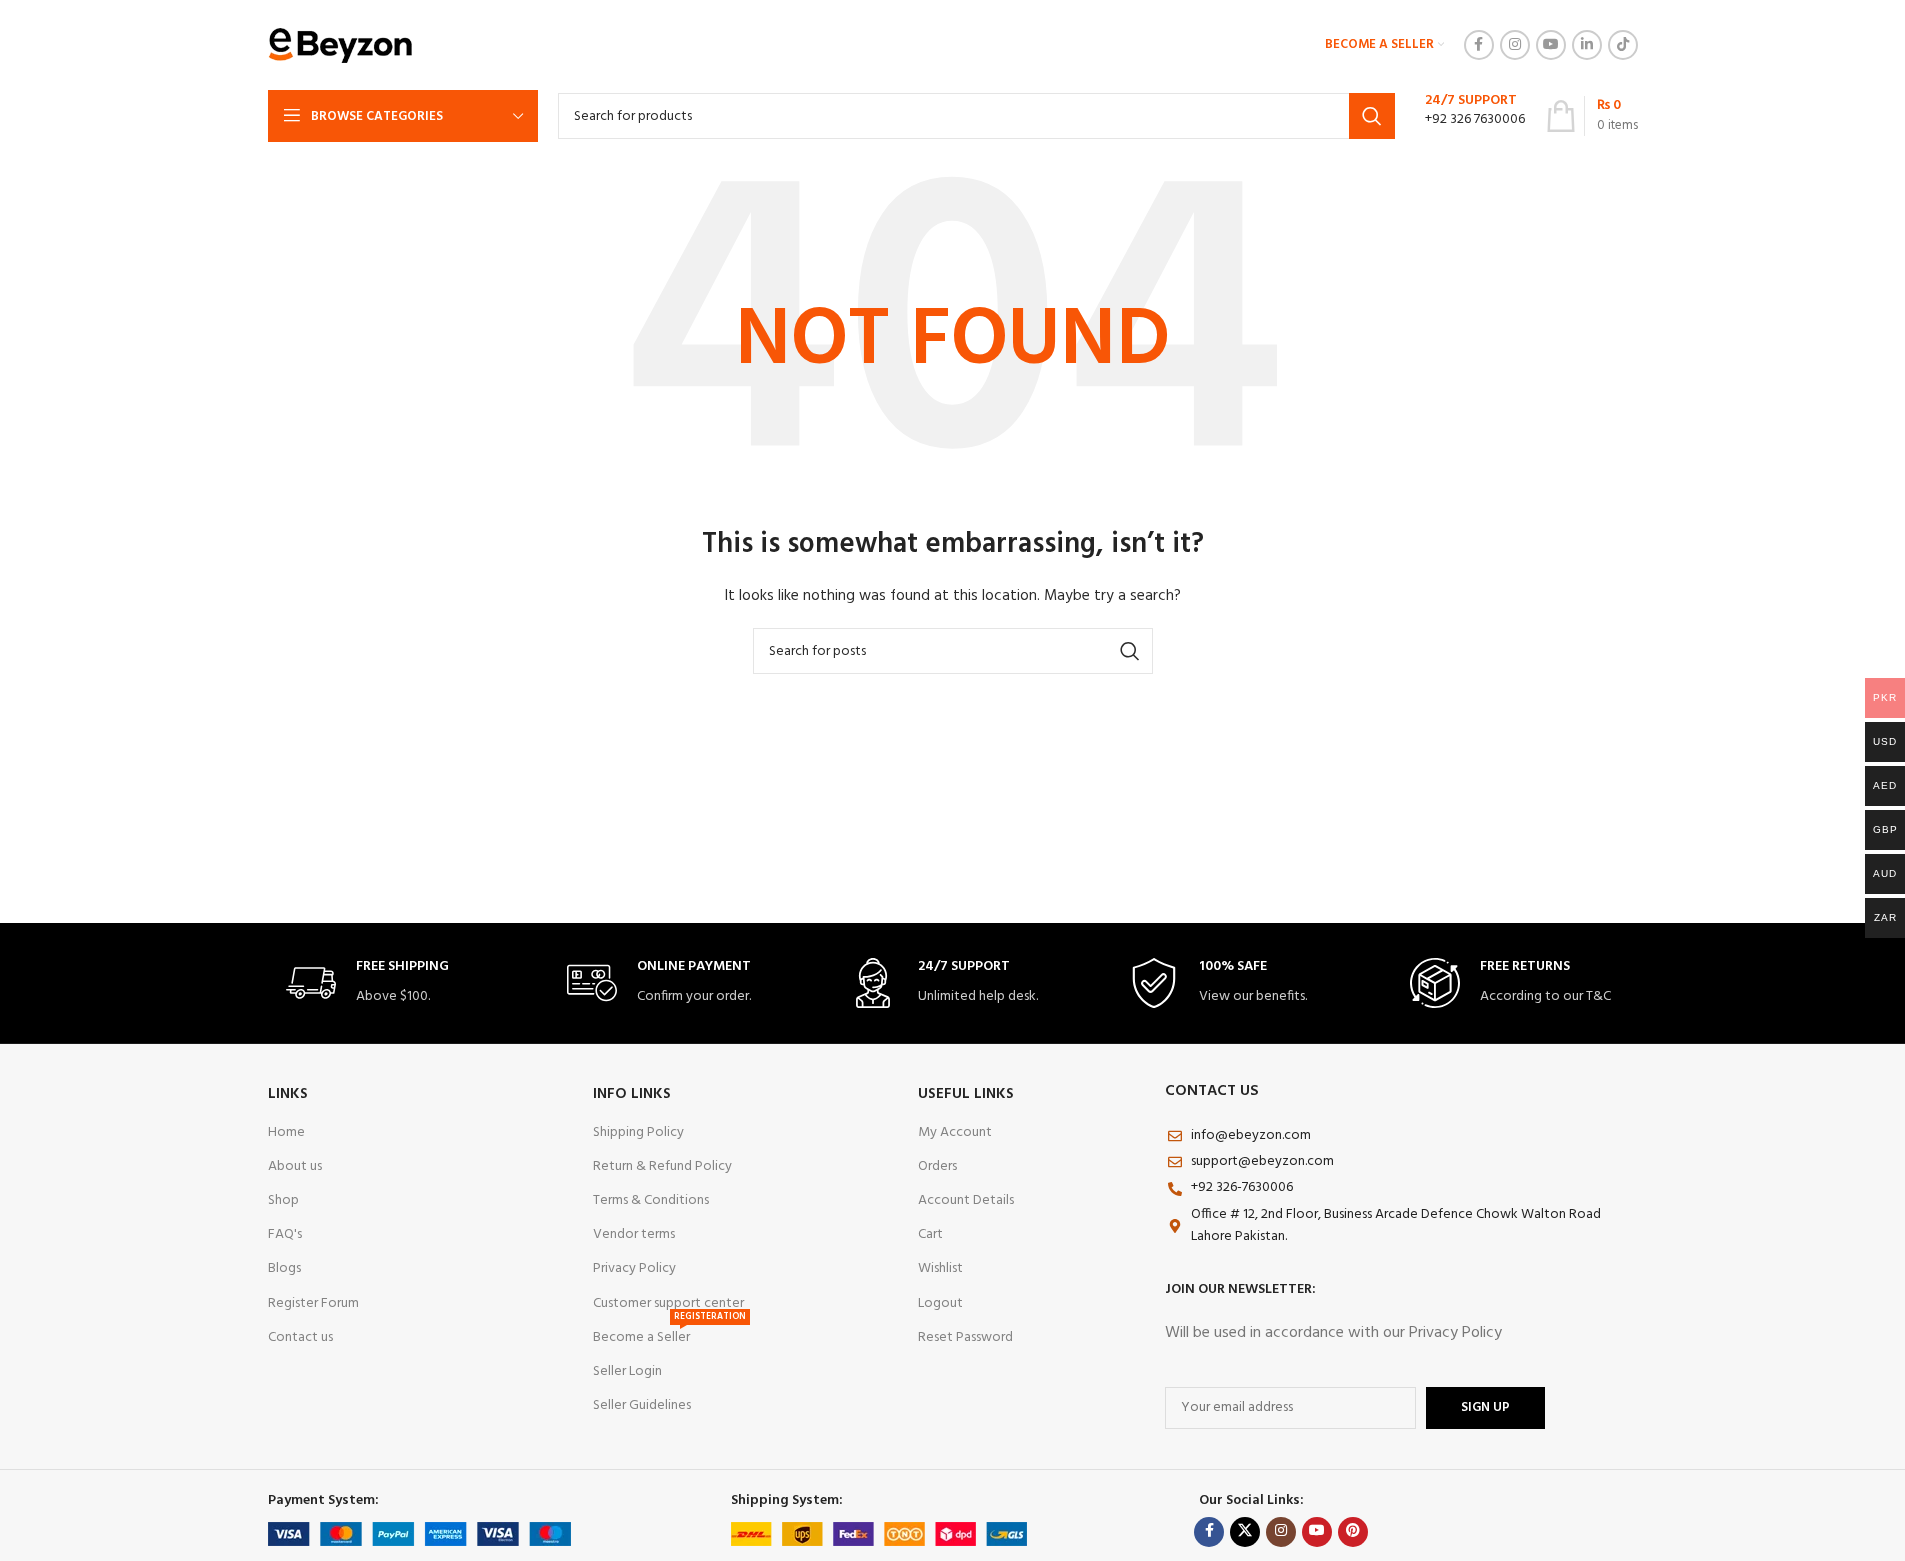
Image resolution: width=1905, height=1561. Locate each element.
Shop (283, 1200)
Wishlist (940, 1268)
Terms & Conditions (651, 1200)
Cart (930, 1234)
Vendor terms (634, 1234)
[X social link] (1245, 1532)
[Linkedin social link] (1587, 45)
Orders (937, 1166)
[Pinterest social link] (1353, 1532)
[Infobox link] (1470, 116)
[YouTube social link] (1551, 45)
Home (286, 1132)
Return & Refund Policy (662, 1166)
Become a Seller (669, 1335)
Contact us (300, 1337)
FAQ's (285, 1234)
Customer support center (668, 1303)
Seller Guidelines (642, 1405)
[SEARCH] (1372, 116)
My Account (955, 1132)
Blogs (284, 1268)
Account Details (966, 1200)
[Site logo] (340, 45)
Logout (940, 1303)
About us (295, 1166)
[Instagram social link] (1515, 45)
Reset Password (965, 1337)
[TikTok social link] (1623, 45)
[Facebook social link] (1479, 45)
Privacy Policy (634, 1268)
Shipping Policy (638, 1132)
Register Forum (313, 1303)
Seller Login (627, 1371)
